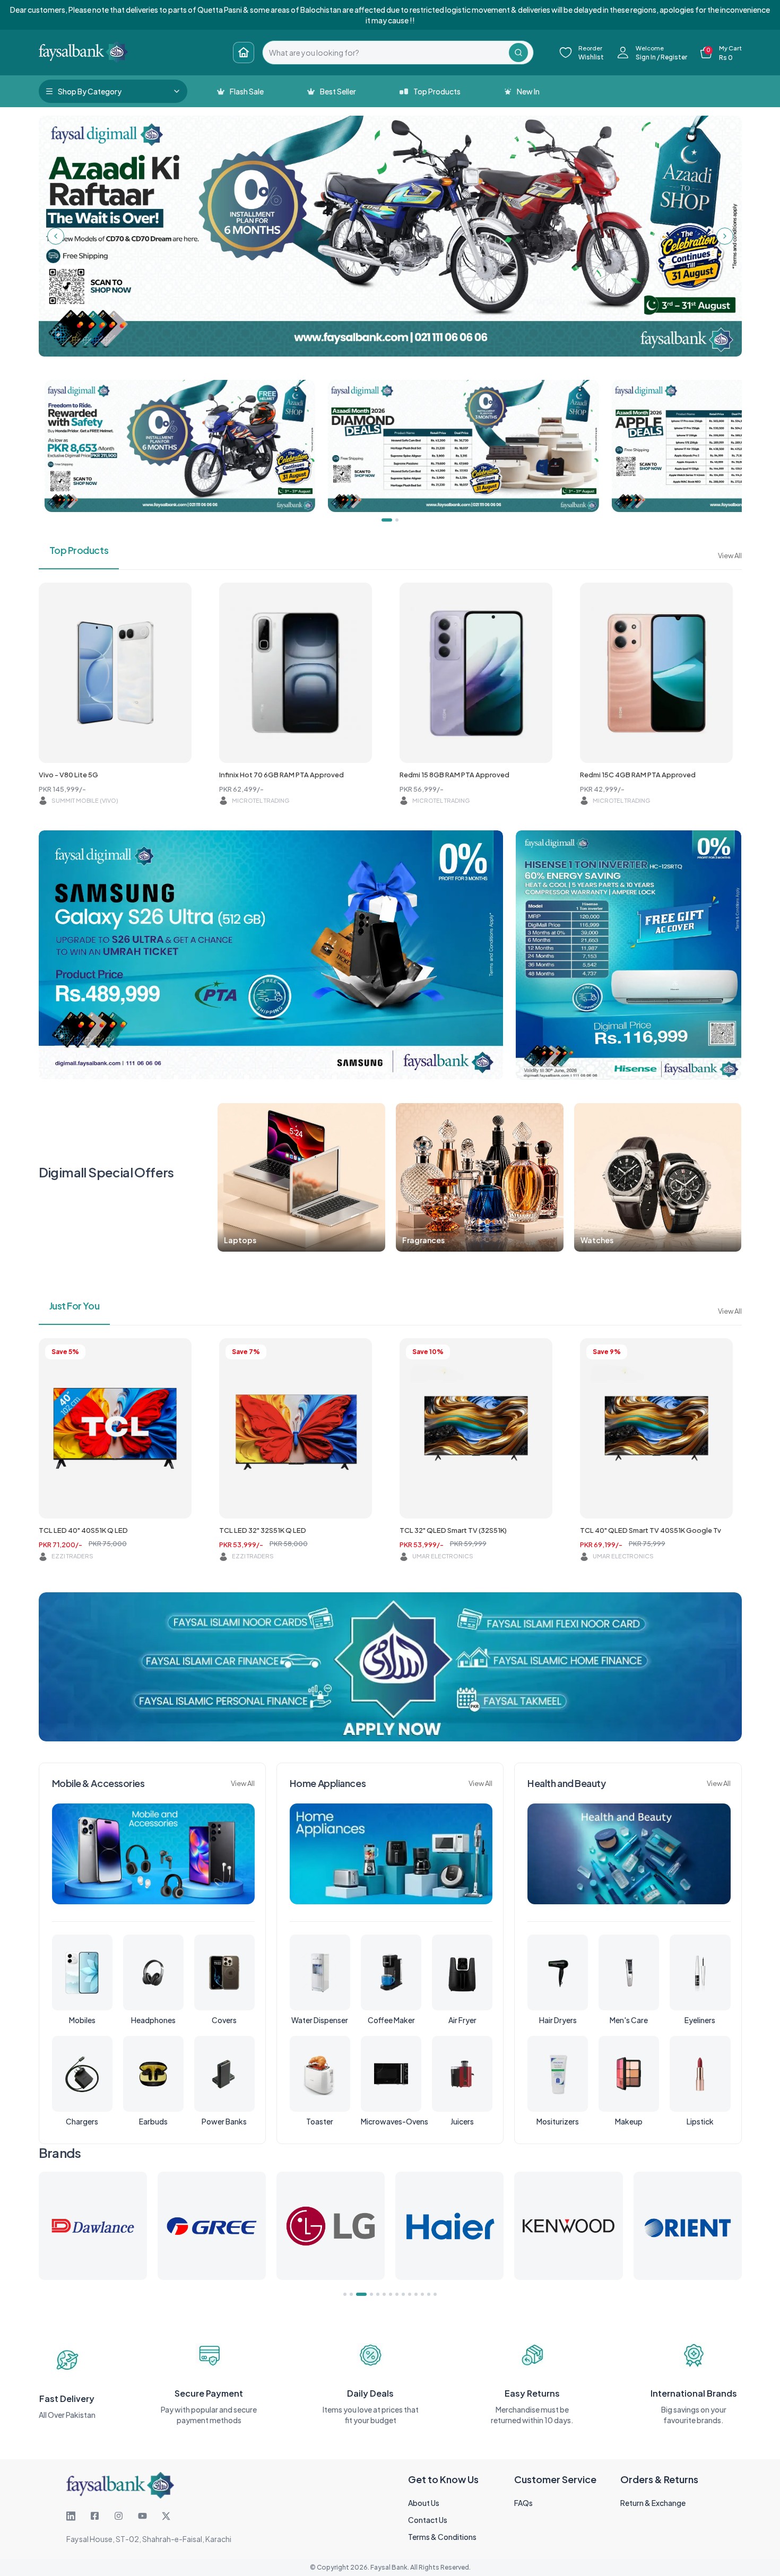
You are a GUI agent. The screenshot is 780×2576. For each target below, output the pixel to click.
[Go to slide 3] (358, 2294)
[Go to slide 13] (429, 2294)
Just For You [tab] (75, 1306)
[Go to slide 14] (435, 2294)
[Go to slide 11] (416, 2294)
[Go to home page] (244, 53)
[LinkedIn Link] (71, 2516)
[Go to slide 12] (422, 2294)
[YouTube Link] (142, 2516)
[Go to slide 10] (410, 2294)
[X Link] (166, 2516)
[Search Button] (518, 53)
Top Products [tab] (79, 550)
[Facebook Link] (95, 2516)
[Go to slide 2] (351, 2294)
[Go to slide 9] (403, 2294)
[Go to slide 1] (345, 2294)
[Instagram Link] (119, 2516)
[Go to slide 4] (368, 2294)
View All (730, 556)
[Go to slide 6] (384, 2294)
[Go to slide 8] (397, 2294)
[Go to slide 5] (378, 2294)
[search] (386, 53)
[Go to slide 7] (391, 2294)
